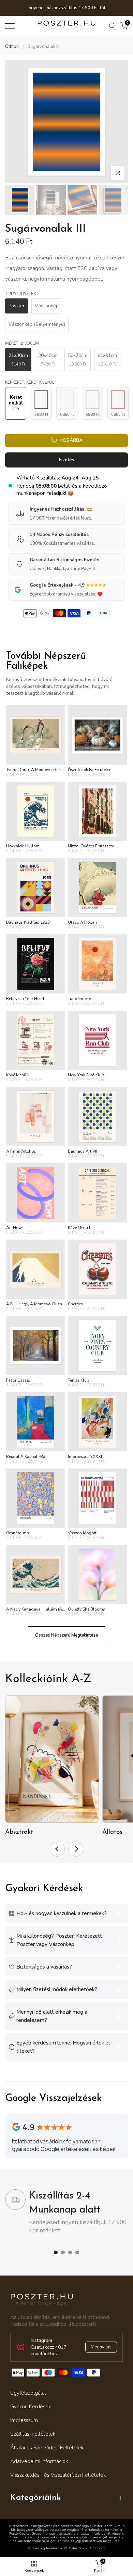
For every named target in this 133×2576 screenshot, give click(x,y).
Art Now (14, 1228)
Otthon (12, 47)
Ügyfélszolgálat (28, 2393)
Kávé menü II (18, 1075)
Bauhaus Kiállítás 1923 (28, 922)
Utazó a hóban (82, 922)
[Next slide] (76, 1849)
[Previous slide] (57, 1849)
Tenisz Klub (78, 1380)
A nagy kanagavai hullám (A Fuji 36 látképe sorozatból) (60, 1609)
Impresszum (24, 2420)
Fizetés (67, 460)
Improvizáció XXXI (85, 1457)
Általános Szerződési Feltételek (47, 2448)
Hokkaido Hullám (23, 846)
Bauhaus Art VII (83, 1151)
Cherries (75, 1304)
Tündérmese (79, 999)
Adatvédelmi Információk (39, 2461)
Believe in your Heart (25, 999)
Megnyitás (101, 2347)
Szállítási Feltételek (33, 2434)
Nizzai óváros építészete (91, 846)
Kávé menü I (79, 1228)
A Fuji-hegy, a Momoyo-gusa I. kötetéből (45, 1304)
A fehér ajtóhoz (21, 1151)
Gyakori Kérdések (31, 2407)
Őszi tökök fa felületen (90, 770)
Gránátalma (18, 1533)
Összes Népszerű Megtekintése (66, 1635)
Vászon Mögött (82, 1533)
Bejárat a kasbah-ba (26, 1457)
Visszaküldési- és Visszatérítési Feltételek (58, 2475)
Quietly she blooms (86, 1609)
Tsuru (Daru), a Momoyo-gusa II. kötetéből (46, 770)
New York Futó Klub (86, 1075)
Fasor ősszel (18, 1380)
